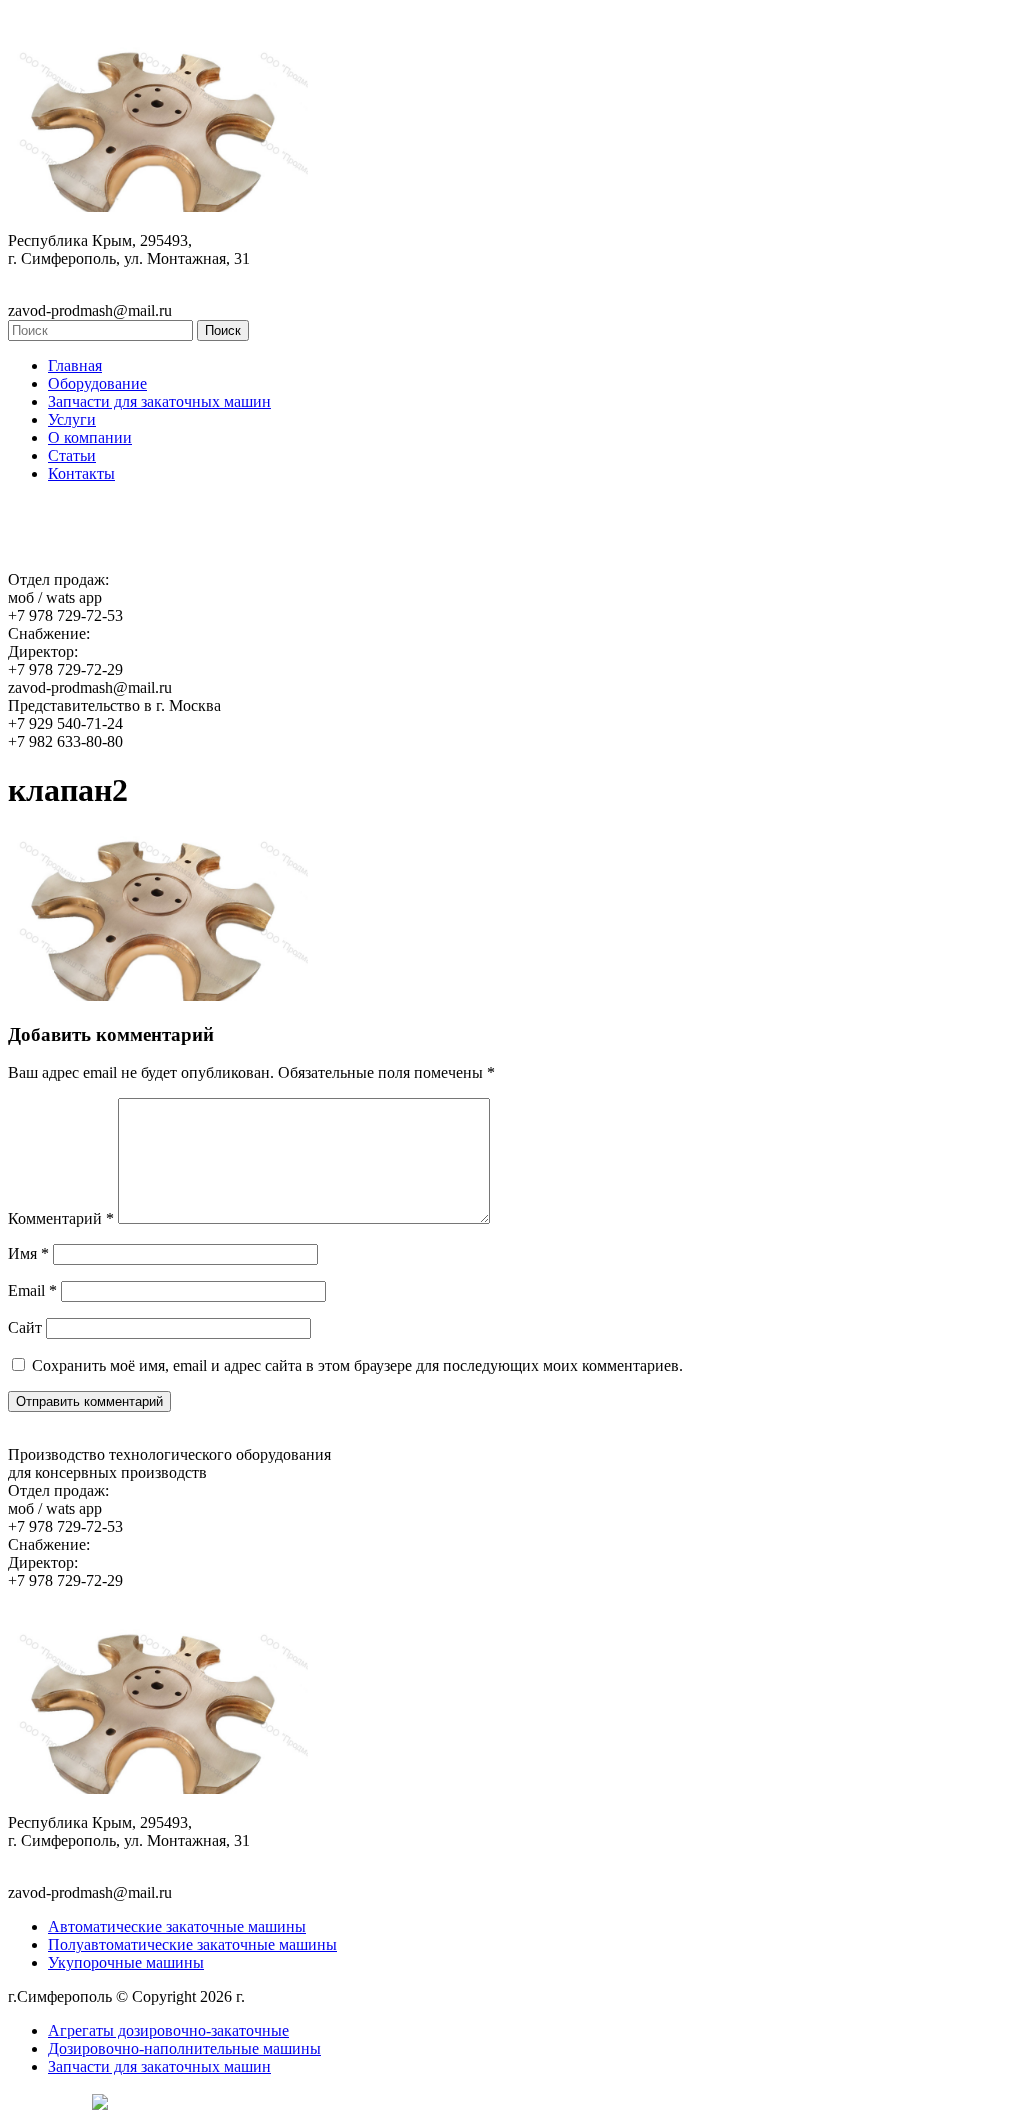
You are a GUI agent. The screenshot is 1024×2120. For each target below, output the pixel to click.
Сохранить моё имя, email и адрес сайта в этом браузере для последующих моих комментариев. (357, 1365)
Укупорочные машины (126, 1962)
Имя (28, 1253)
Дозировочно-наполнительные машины (184, 2048)
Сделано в (45, 2100)
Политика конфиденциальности (358, 1996)
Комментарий (61, 1218)
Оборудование (97, 383)
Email (32, 1290)
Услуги (72, 419)
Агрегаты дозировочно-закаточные (168, 2030)
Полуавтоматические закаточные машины (192, 1944)
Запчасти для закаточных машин (159, 401)
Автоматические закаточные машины (177, 1926)
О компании (90, 437)
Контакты (81, 473)
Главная (75, 365)
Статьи (72, 455)
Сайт (25, 1327)
